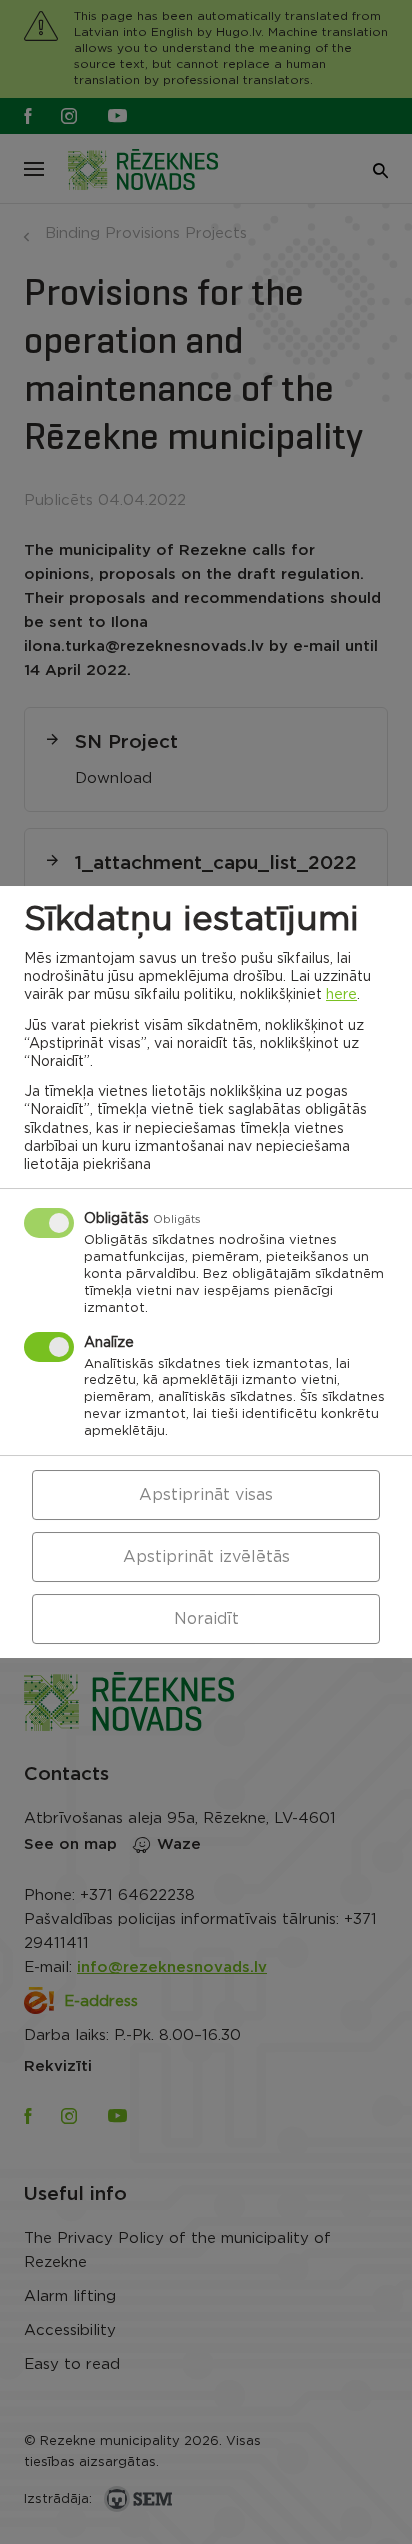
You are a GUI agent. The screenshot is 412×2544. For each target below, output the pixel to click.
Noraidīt (206, 1619)
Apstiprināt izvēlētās (206, 1557)
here (341, 995)
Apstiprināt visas (206, 1495)
